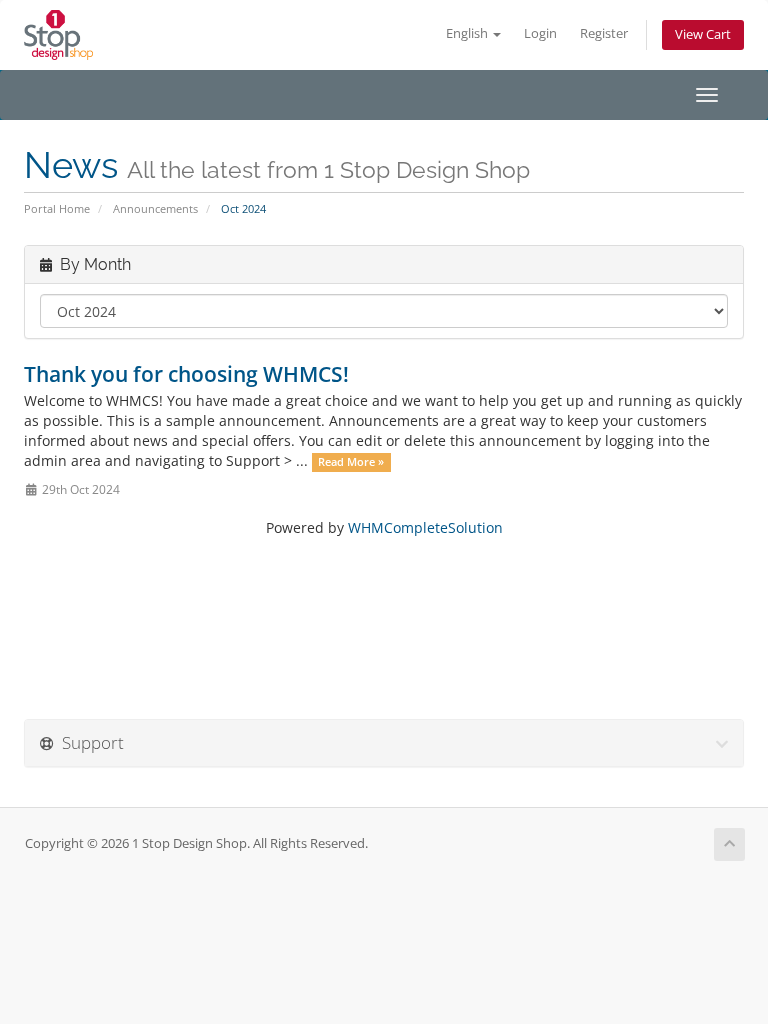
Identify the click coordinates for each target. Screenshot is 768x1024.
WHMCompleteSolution (425, 527)
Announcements (155, 208)
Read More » (351, 462)
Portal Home (57, 208)
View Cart (703, 34)
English (468, 33)
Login (540, 33)
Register (604, 33)
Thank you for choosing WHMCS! (186, 374)
